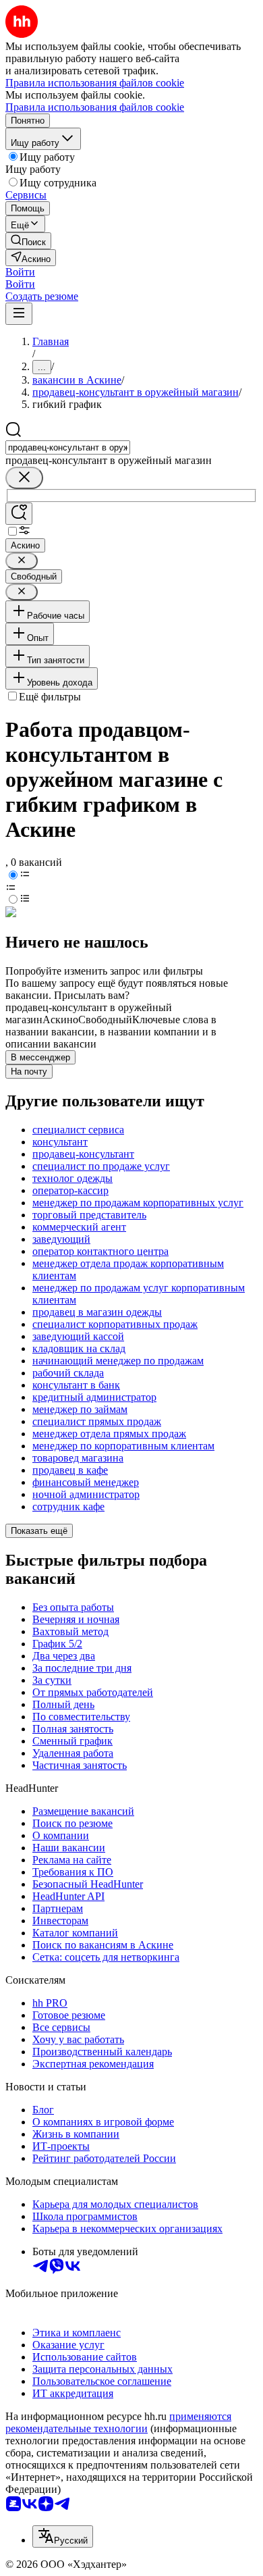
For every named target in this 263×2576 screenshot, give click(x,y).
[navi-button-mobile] (19, 314)
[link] (28, 241)
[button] (20, 272)
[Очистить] (24, 478)
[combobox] (68, 447)
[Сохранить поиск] (19, 514)
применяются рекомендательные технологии (118, 2422)
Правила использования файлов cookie (95, 107)
